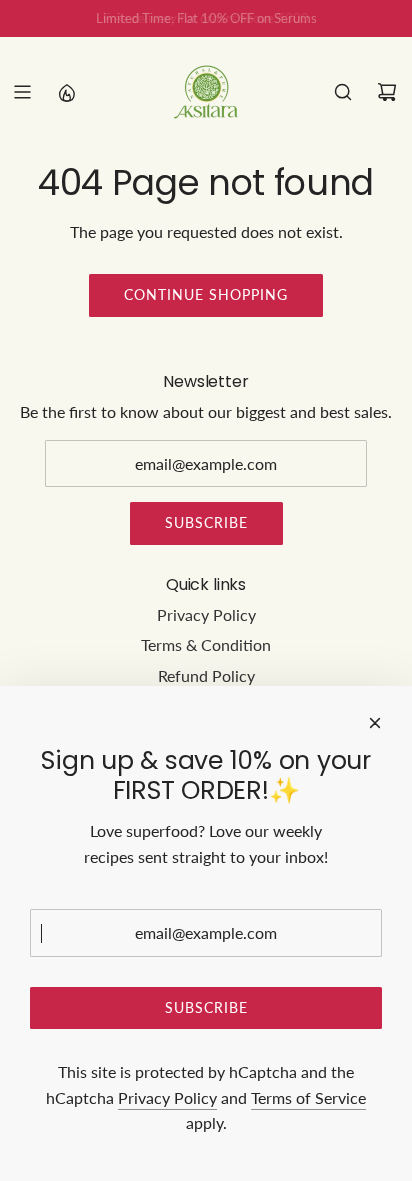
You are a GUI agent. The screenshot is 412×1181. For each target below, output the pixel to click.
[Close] (375, 723)
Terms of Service (308, 1097)
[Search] (343, 92)
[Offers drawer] (66, 92)
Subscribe (206, 522)
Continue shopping (206, 294)
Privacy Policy (167, 1097)
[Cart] (387, 92)
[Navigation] (22, 92)
